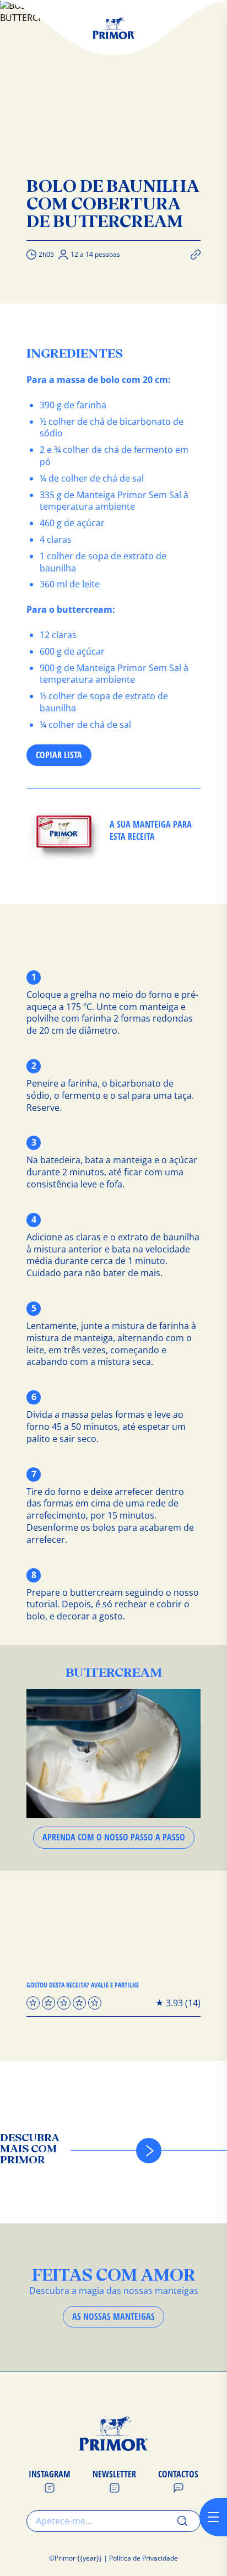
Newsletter (114, 2474)
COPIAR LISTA (59, 755)
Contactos (178, 2474)
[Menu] (213, 2517)
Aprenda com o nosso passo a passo (114, 1837)
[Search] (182, 2521)
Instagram (50, 2474)
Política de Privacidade (144, 2558)
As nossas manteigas (113, 2316)
